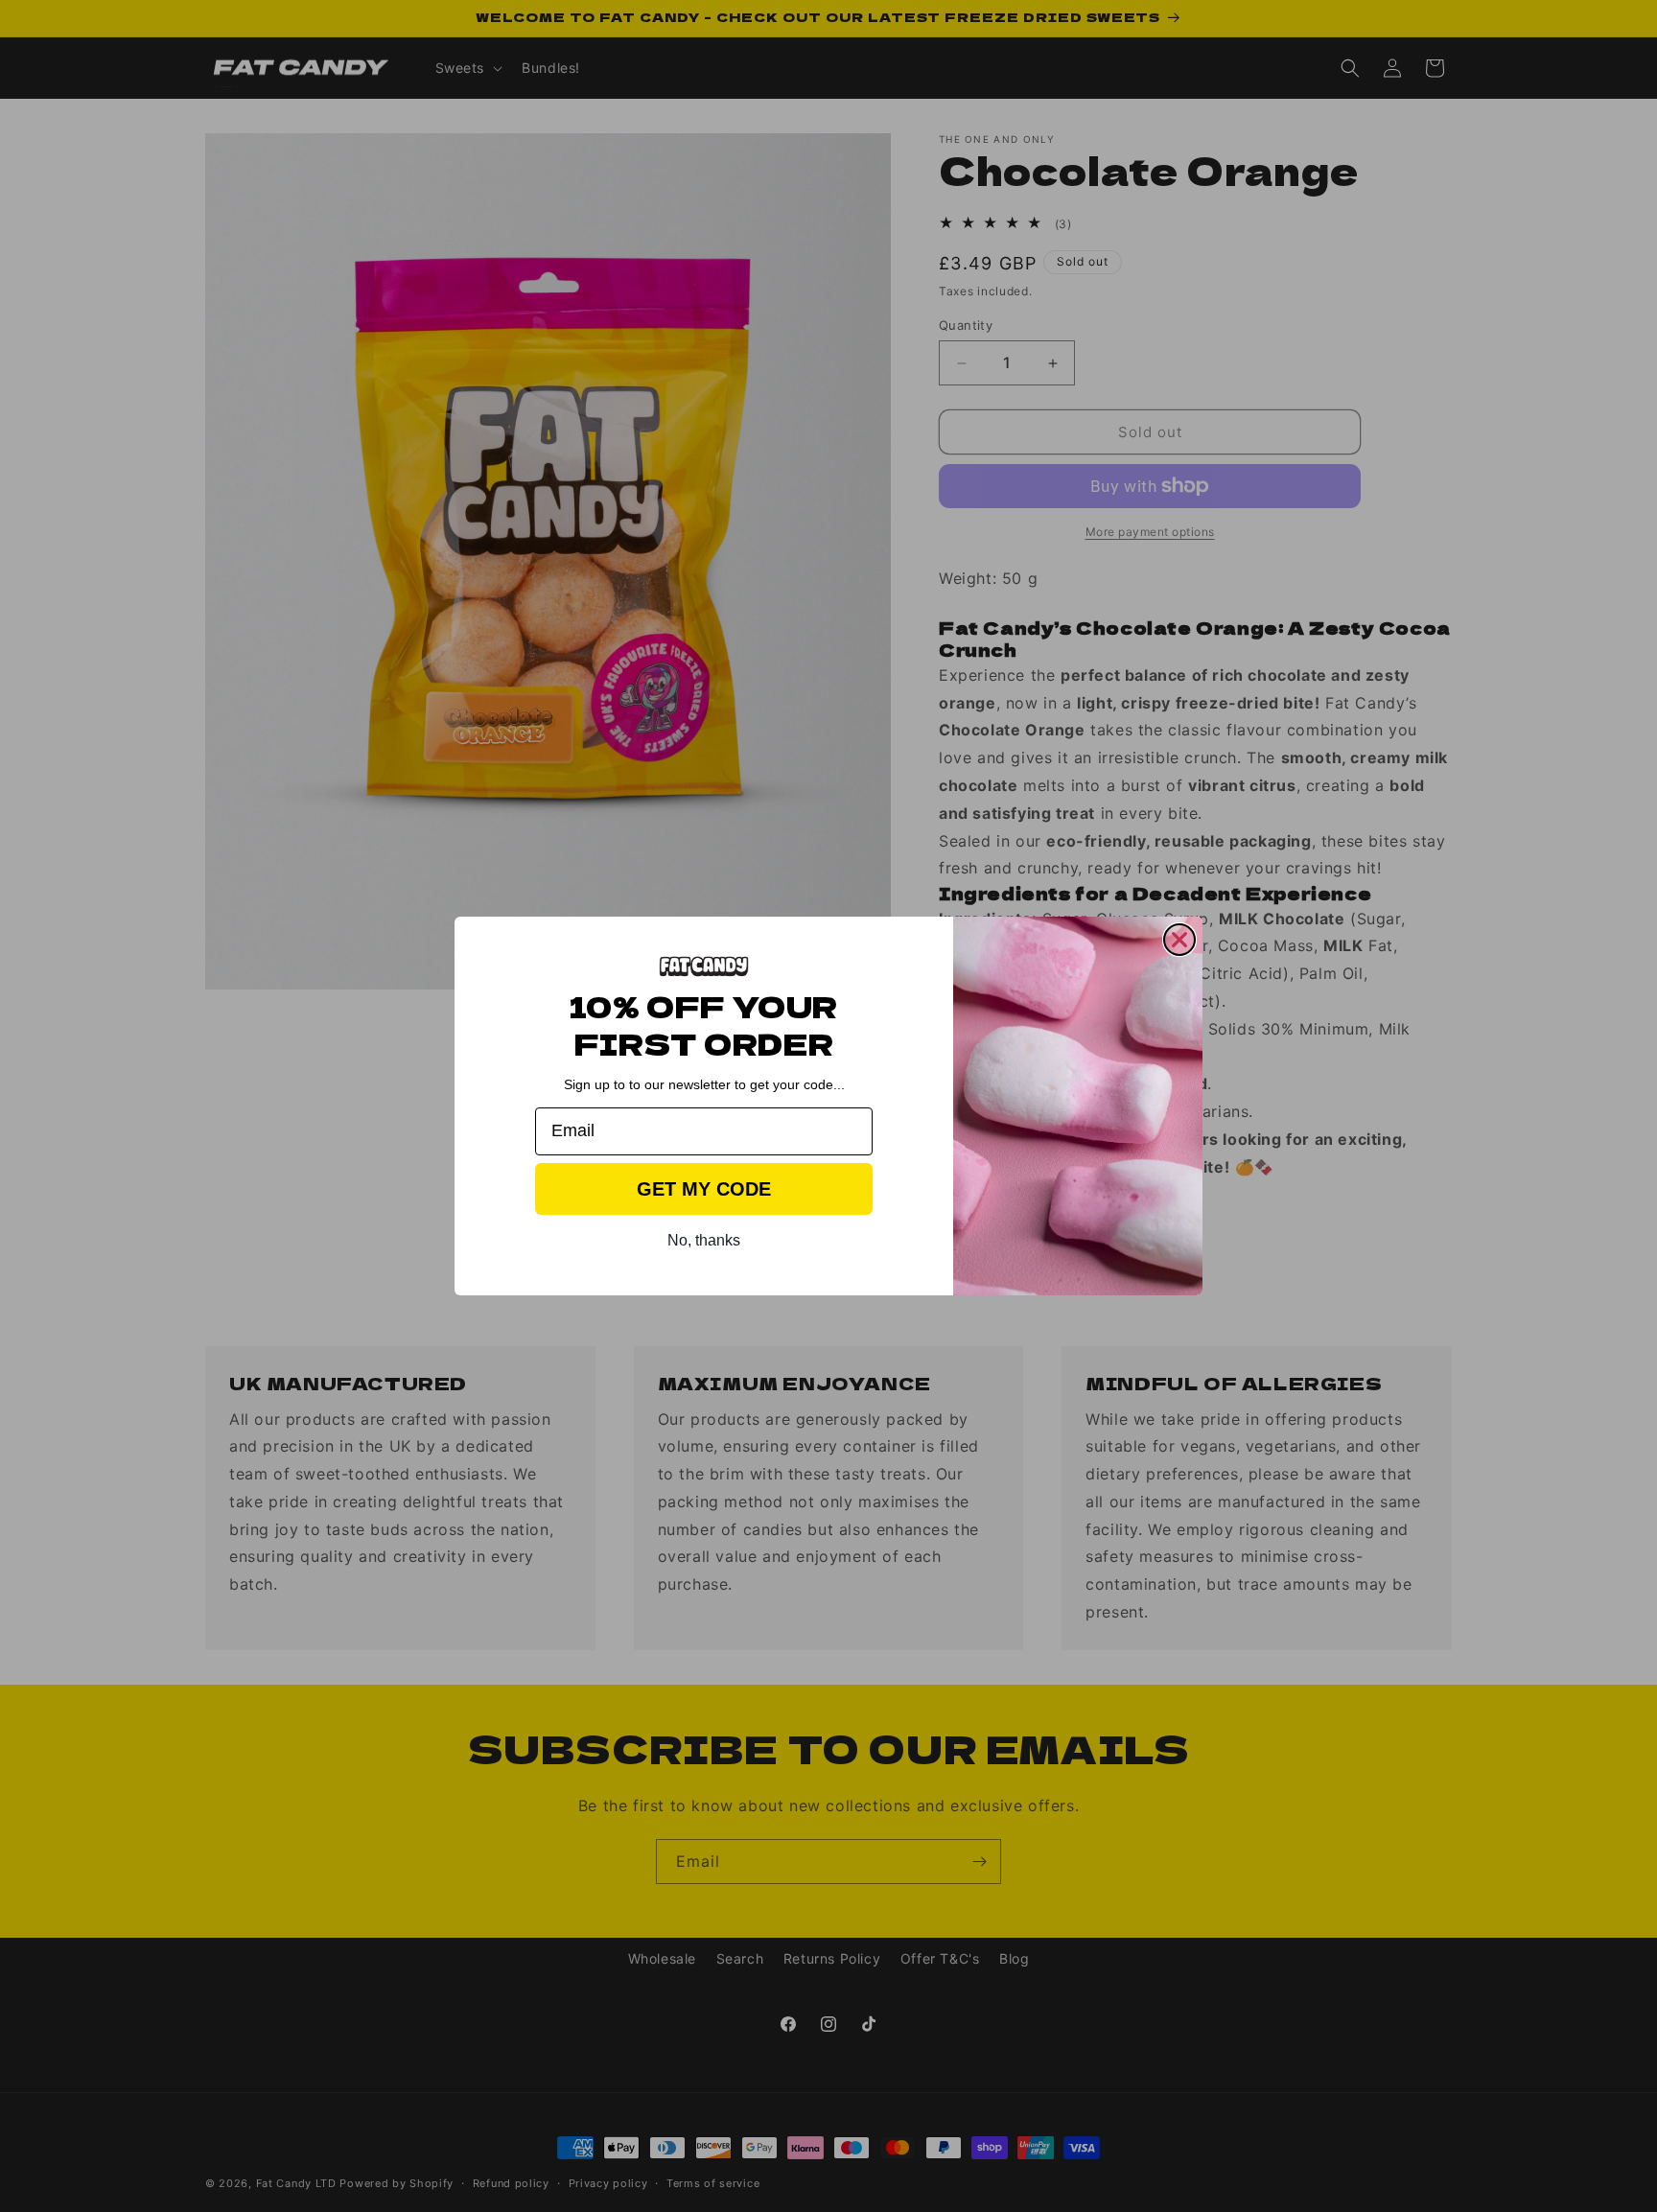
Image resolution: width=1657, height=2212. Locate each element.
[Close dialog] (1179, 940)
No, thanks (704, 1240)
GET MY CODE (704, 1189)
